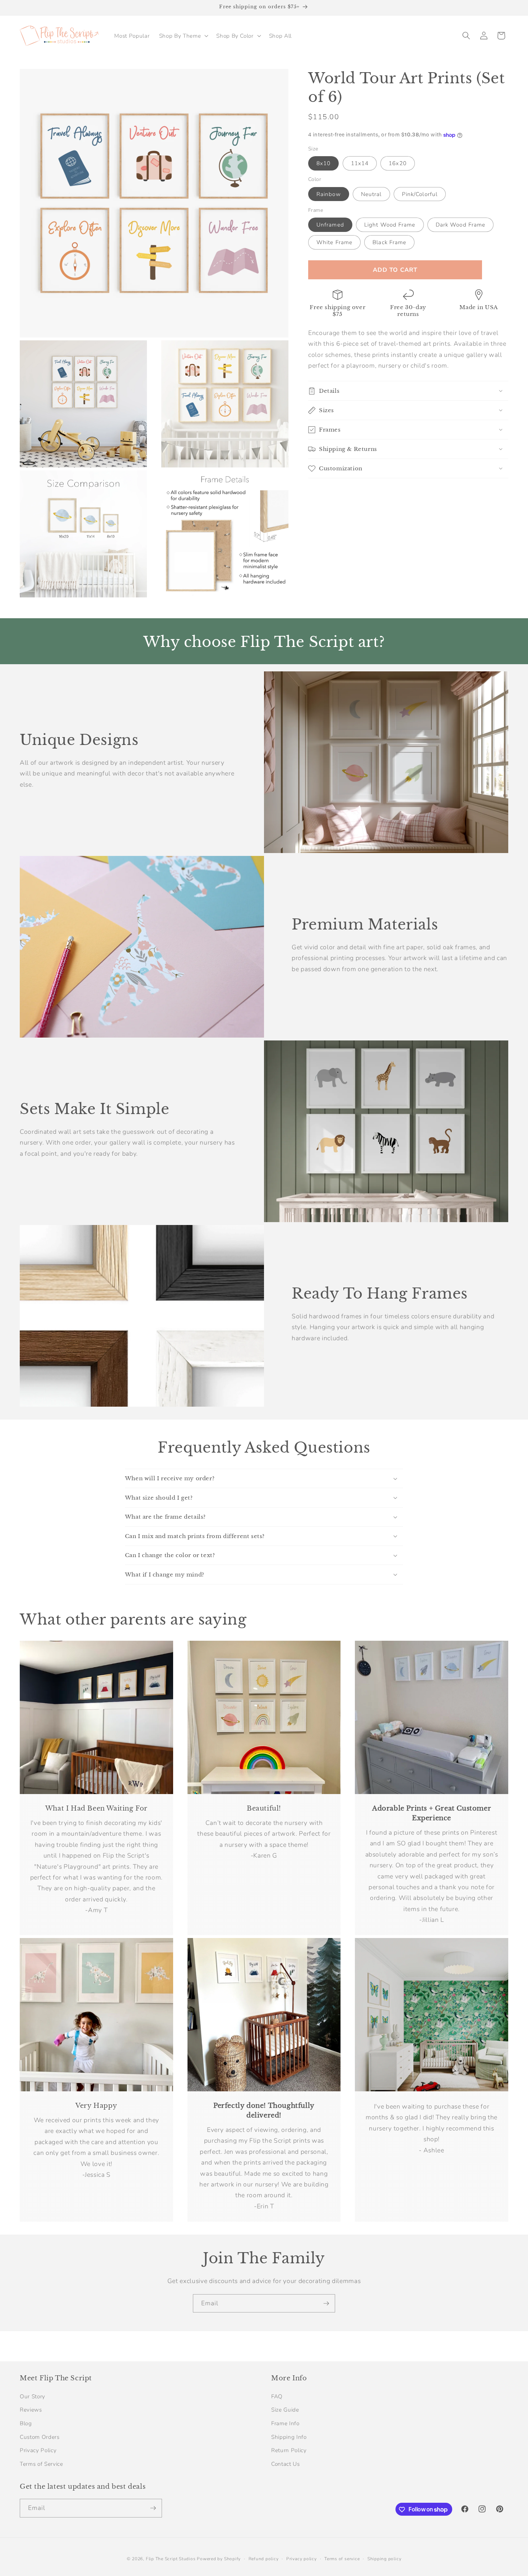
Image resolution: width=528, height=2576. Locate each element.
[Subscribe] (326, 2304)
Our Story (33, 2396)
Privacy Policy (38, 2450)
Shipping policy (385, 2559)
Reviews (31, 2410)
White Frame (334, 242)
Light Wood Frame (390, 225)
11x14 (360, 163)
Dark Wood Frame (461, 225)
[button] (183, 36)
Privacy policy (302, 2559)
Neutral (371, 194)
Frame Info (285, 2423)
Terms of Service (41, 2464)
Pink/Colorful (420, 194)
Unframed (330, 225)
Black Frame (389, 242)
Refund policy (264, 2559)
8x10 (323, 163)
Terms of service (342, 2559)
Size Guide (285, 2410)
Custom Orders (40, 2437)
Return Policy (289, 2450)
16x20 (398, 163)
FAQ (277, 2396)
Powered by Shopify (219, 2559)
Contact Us (286, 2464)
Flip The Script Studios (171, 2559)
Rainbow (329, 194)
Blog (26, 2423)
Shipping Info (289, 2437)
